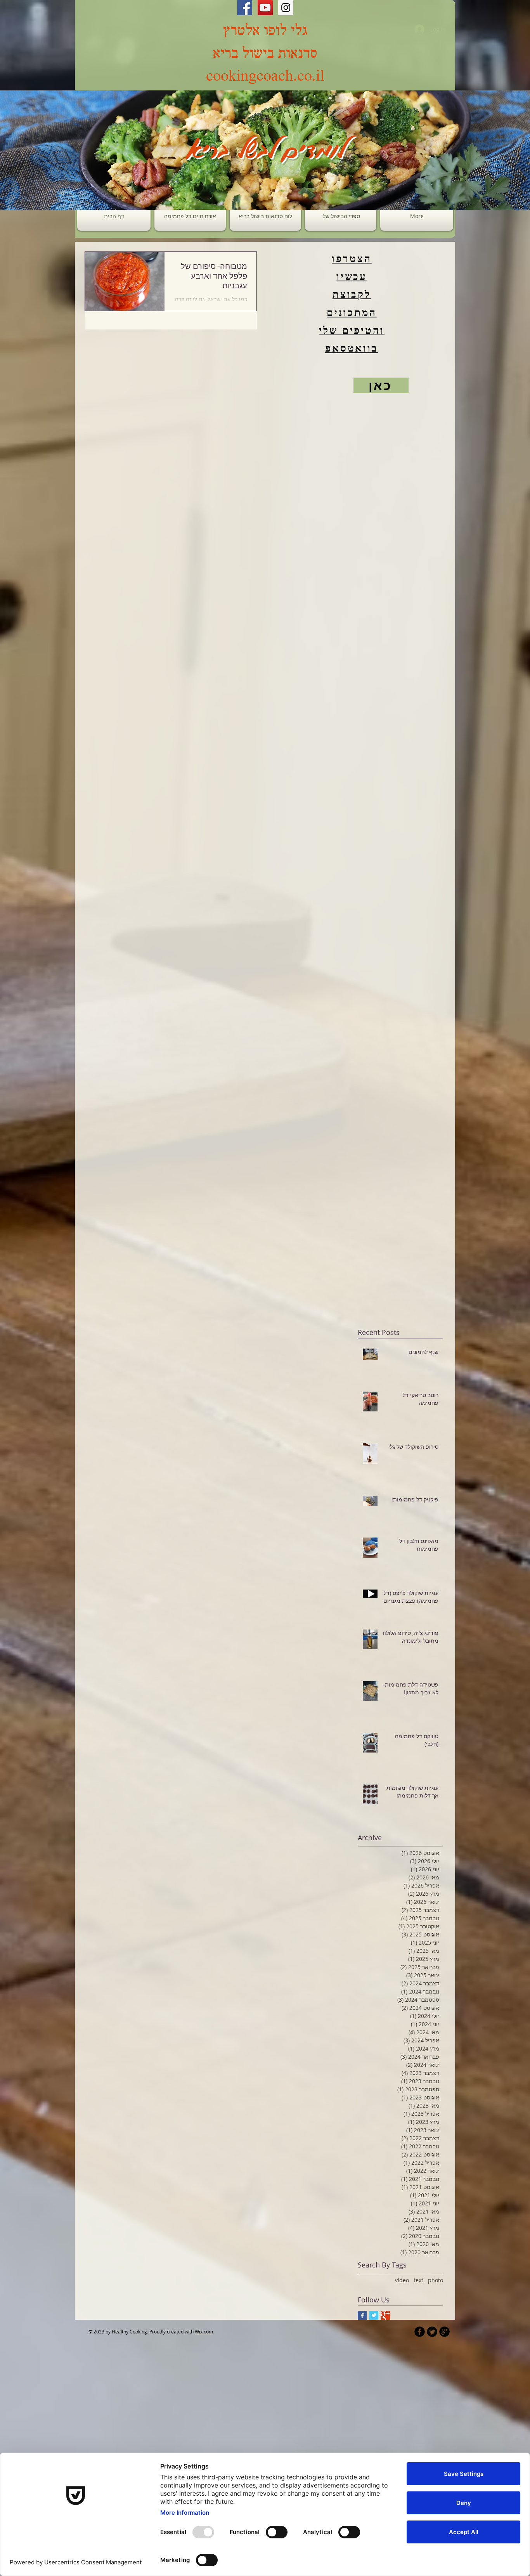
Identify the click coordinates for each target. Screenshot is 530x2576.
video (402, 2280)
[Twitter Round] (432, 2332)
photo (436, 2280)
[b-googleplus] (444, 2332)
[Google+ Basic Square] (385, 2315)
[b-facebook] (420, 2332)
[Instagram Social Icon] (286, 8)
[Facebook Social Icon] (245, 8)
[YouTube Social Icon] (265, 8)
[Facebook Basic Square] (362, 2315)
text (418, 2280)
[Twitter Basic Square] (374, 2315)
